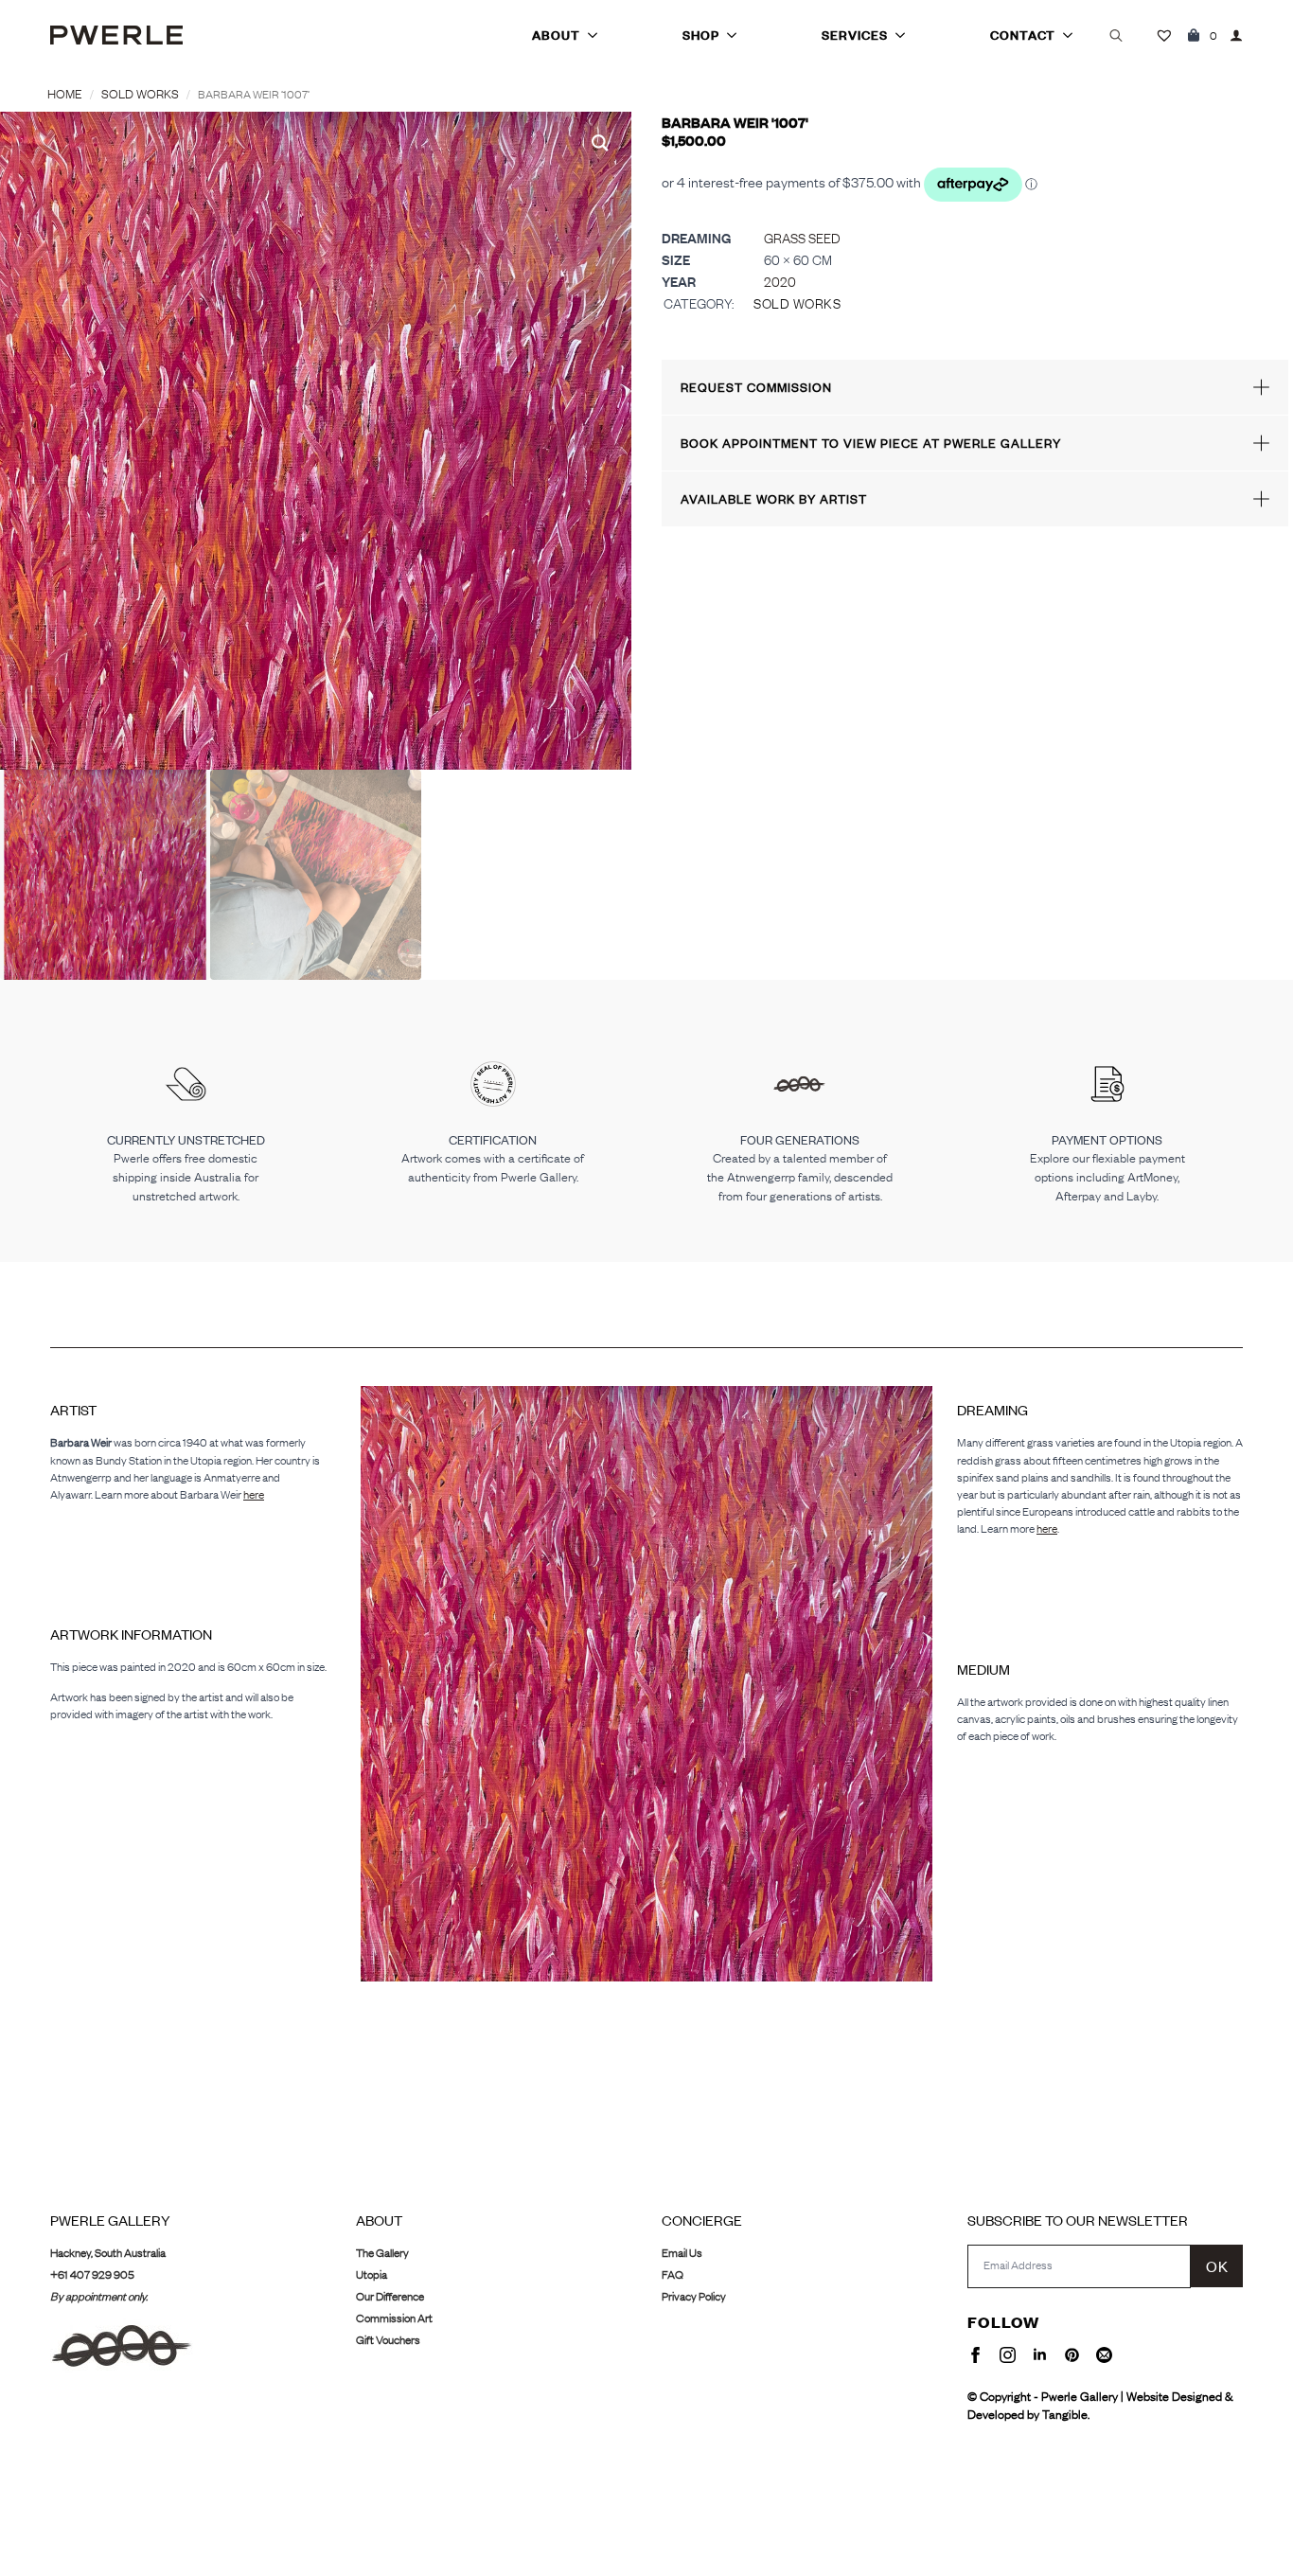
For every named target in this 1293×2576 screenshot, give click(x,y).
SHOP (701, 35)
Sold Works (140, 94)
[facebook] (975, 2355)
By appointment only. (99, 2296)
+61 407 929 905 (92, 2274)
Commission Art (394, 2318)
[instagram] (1008, 2355)
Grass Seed (802, 238)
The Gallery (382, 2253)
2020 (780, 282)
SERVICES (855, 35)
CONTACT (1023, 35)
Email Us (682, 2253)
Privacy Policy (694, 2296)
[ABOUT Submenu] (598, 35)
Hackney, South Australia (108, 2253)
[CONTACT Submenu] (1073, 35)
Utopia (372, 2274)
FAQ (673, 2274)
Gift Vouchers (388, 2340)
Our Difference (390, 2296)
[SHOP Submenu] (737, 35)
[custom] (1072, 2355)
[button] (600, 143)
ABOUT (556, 35)
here (254, 1494)
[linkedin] (1040, 2355)
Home (65, 94)
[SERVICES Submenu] (906, 35)
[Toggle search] (1116, 35)
